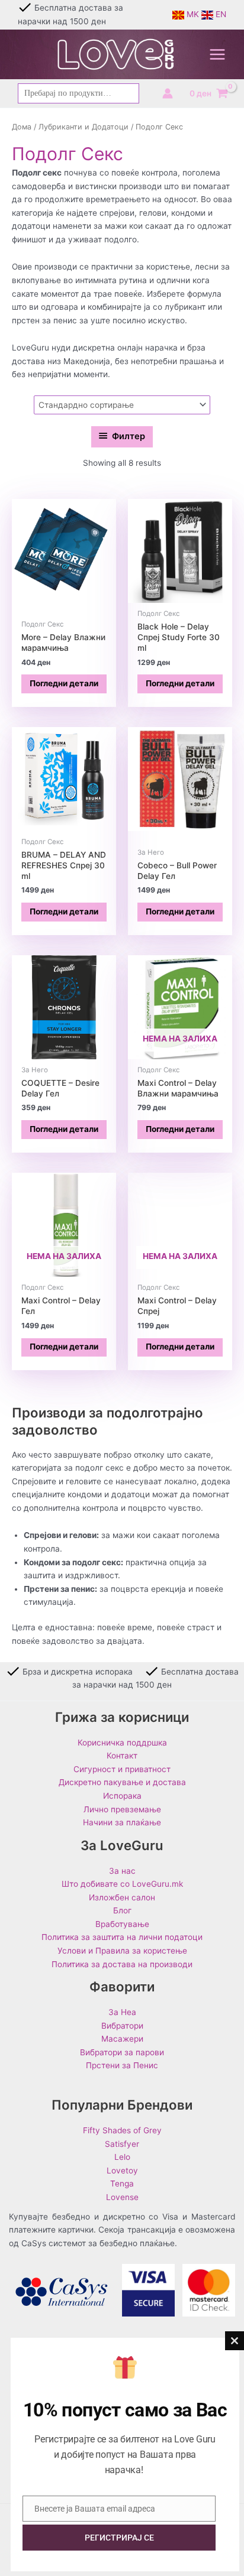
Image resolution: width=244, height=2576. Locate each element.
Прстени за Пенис (122, 2065)
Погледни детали (64, 683)
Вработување (122, 1924)
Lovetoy (122, 2171)
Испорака (122, 1796)
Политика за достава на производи (122, 1964)
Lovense (122, 2197)
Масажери (122, 2039)
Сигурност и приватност (122, 1769)
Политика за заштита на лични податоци (122, 1937)
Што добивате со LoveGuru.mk (122, 1884)
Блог (122, 1910)
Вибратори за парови (122, 2052)
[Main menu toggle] (218, 55)
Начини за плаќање (122, 1822)
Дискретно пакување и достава (122, 1782)
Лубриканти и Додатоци (84, 127)
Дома (22, 127)
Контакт (122, 1756)
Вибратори (122, 2026)
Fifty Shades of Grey (122, 2130)
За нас (122, 1871)
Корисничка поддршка (122, 1743)
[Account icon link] (168, 93)
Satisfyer (122, 2144)
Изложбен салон (122, 1897)
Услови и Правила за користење (122, 1951)
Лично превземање (122, 1809)
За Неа (122, 2012)
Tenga (122, 2184)
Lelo (122, 2157)
